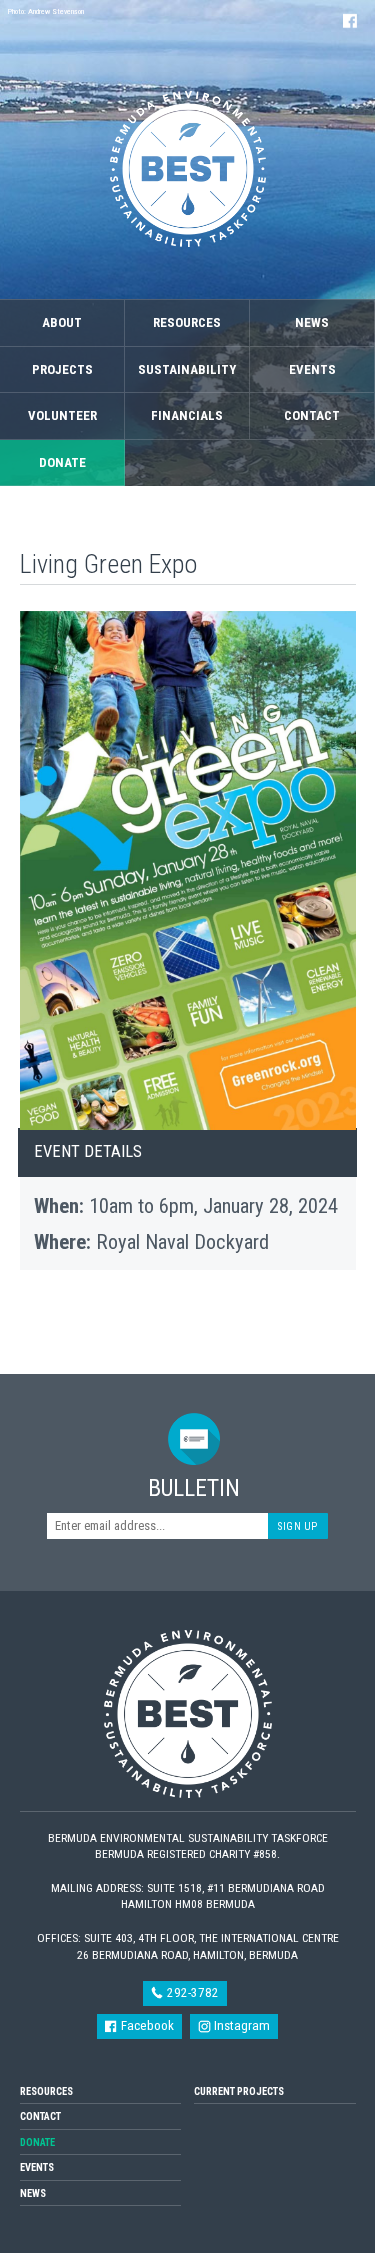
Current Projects (239, 2091)
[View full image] (188, 870)
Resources (187, 322)
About (62, 322)
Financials (187, 415)
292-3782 (191, 1992)
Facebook (146, 2025)
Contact (312, 415)
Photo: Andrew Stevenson (46, 11)
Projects (62, 369)
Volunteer (62, 415)
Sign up (298, 1526)
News (312, 322)
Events (312, 369)
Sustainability (187, 369)
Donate (62, 462)
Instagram (240, 2025)
